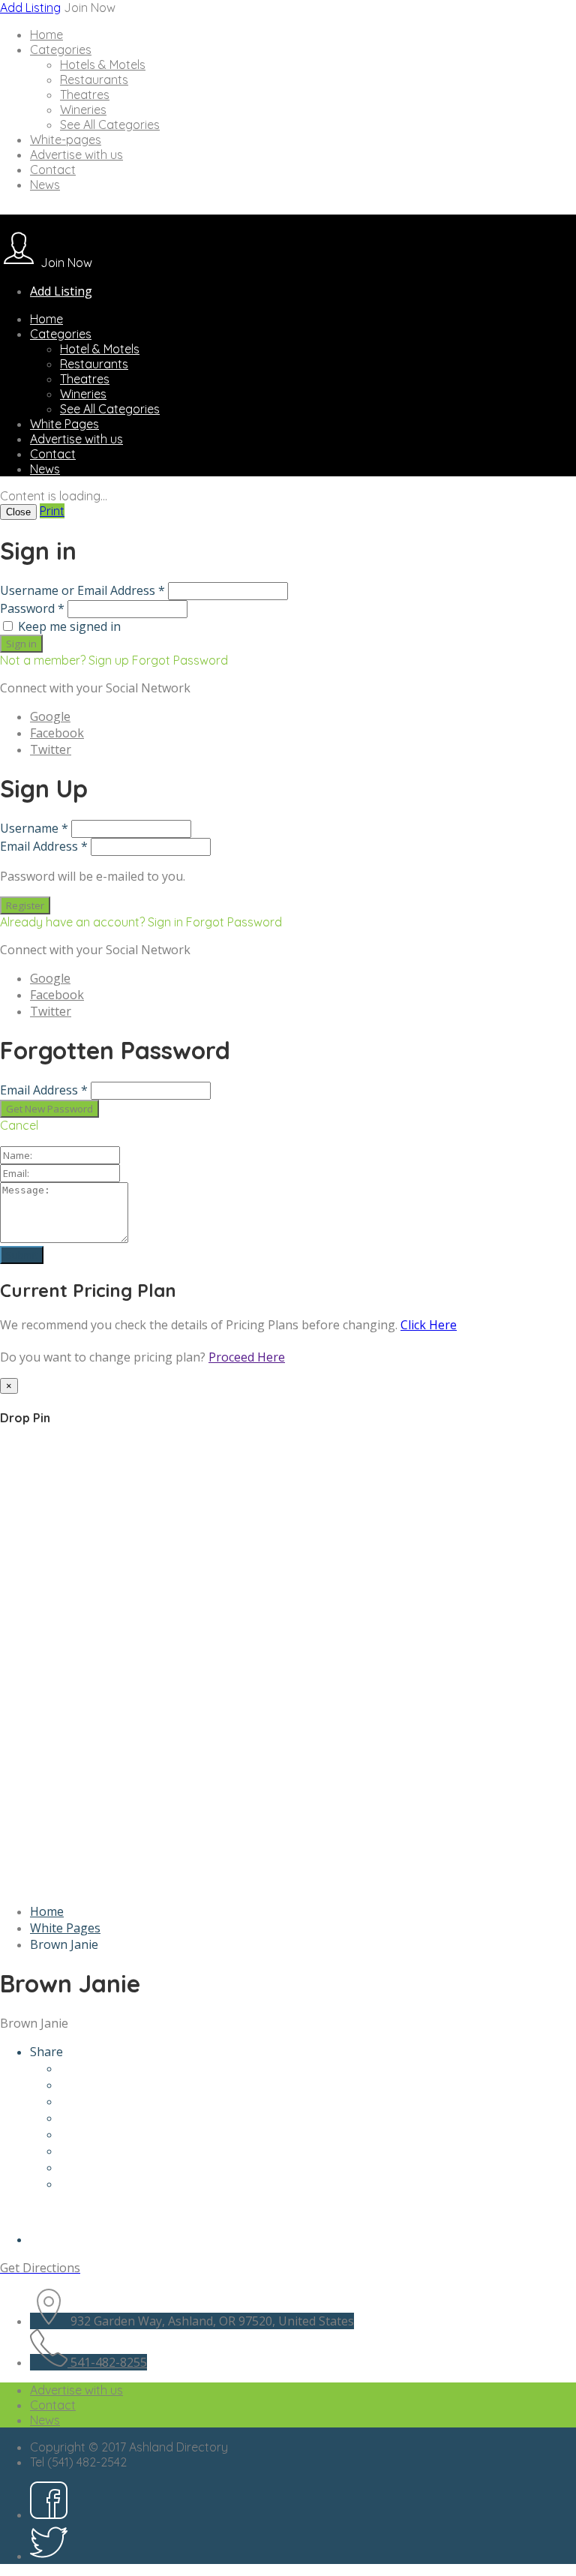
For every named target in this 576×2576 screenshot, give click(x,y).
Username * (34, 828)
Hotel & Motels (100, 349)
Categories (61, 50)
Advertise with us (76, 155)
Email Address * (44, 846)
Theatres (85, 95)
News (45, 185)
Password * (32, 608)
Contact (53, 170)
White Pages (64, 424)
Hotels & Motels (103, 65)
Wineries (83, 110)
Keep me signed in (69, 626)
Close (18, 512)
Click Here (429, 1325)
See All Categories (110, 125)
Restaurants (94, 80)
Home (46, 35)
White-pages (66, 140)
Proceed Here (247, 1357)
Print (52, 511)
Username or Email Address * (82, 590)
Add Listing (30, 8)
